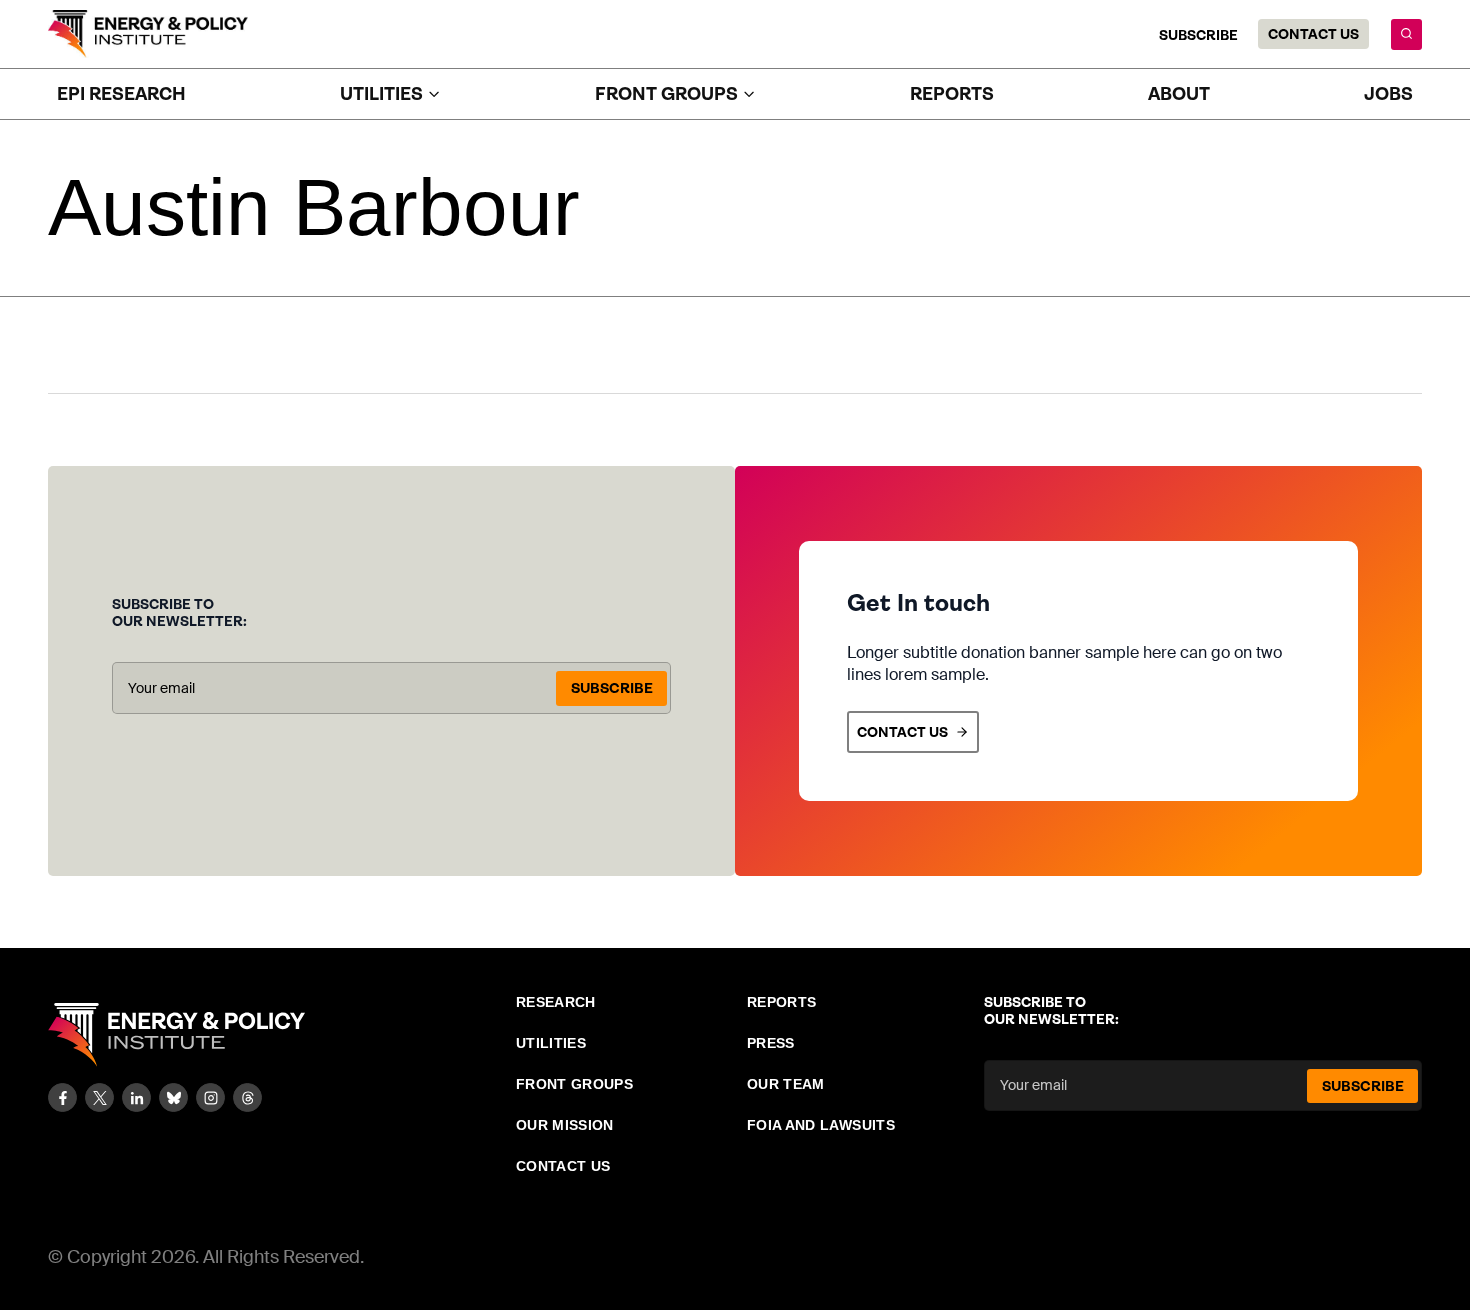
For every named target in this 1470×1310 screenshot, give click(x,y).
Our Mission (565, 1125)
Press (771, 1043)
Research (556, 1002)
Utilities (551, 1043)
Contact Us (1313, 34)
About (1179, 94)
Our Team (786, 1084)
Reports (952, 94)
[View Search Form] (1406, 34)
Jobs (1388, 94)
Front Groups (574, 1084)
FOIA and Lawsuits (821, 1125)
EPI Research (121, 94)
